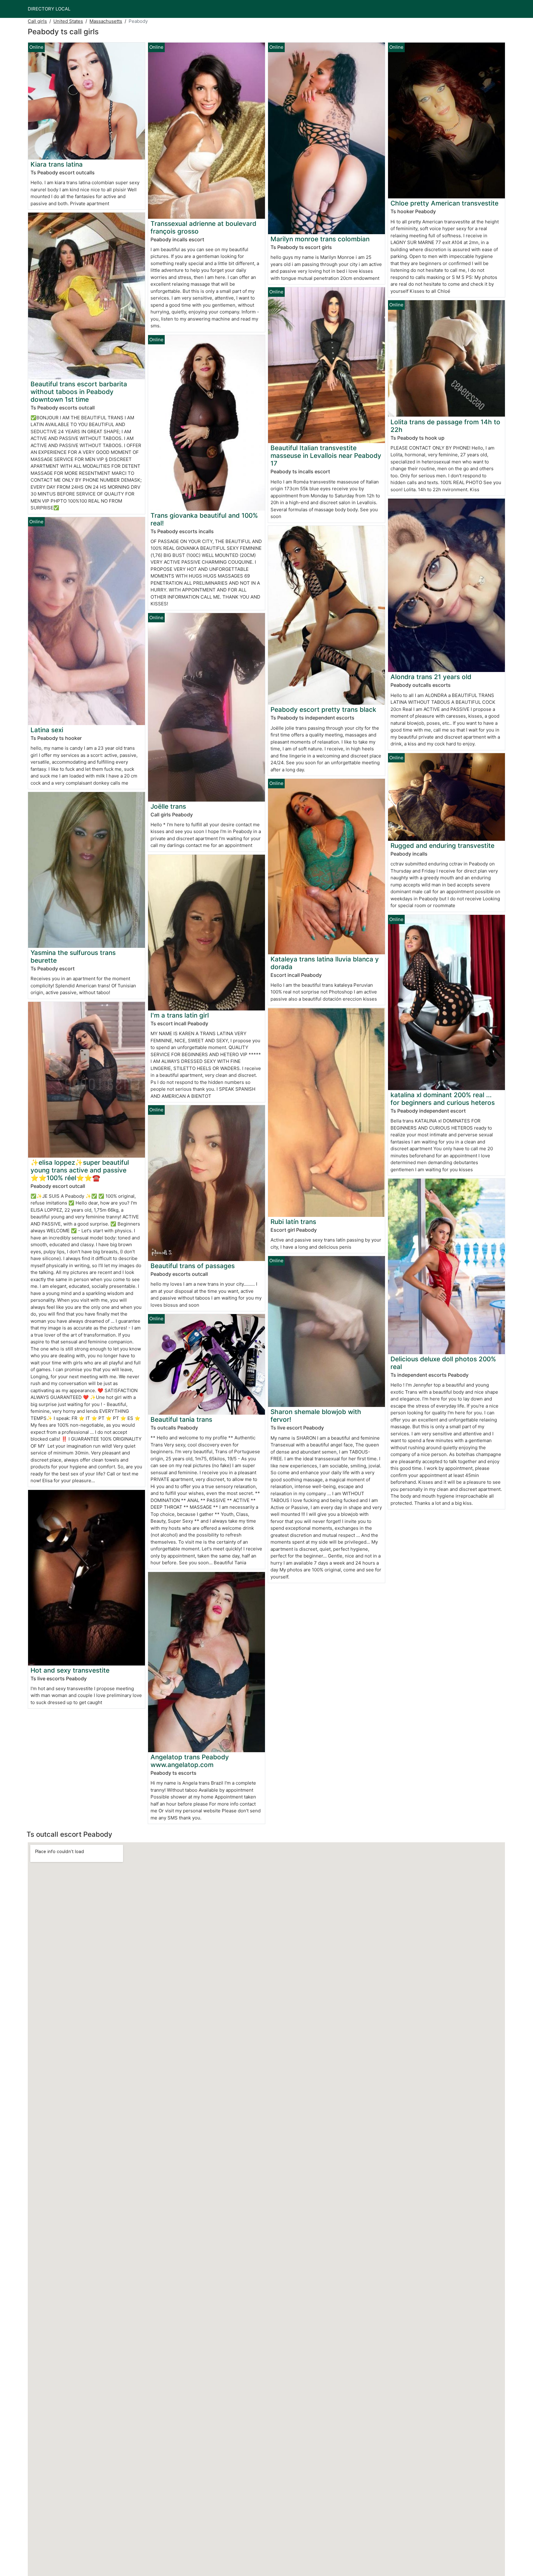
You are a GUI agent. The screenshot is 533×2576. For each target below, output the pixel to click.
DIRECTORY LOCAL (49, 9)
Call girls (37, 21)
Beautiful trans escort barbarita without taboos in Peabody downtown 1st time (79, 392)
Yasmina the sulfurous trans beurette (73, 956)
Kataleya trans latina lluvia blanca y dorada (325, 963)
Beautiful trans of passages (193, 1266)
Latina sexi (47, 730)
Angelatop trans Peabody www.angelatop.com (190, 1761)
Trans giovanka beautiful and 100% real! (204, 519)
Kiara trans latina (57, 164)
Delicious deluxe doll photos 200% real (443, 1363)
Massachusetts (106, 21)
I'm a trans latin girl (180, 1015)
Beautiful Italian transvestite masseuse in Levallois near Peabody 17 (326, 456)
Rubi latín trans (293, 1222)
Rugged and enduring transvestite (442, 846)
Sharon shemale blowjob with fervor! (316, 1416)
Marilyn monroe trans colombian (320, 239)
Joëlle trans (168, 806)
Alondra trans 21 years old (431, 677)
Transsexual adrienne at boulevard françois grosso (203, 227)
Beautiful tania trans (181, 1419)
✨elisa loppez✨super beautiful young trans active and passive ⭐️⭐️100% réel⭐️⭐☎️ (80, 1170)
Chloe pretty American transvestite (444, 203)
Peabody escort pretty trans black (323, 709)
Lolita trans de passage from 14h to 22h (445, 426)
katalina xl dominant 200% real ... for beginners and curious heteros (443, 1099)
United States (68, 21)
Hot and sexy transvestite (70, 1670)
